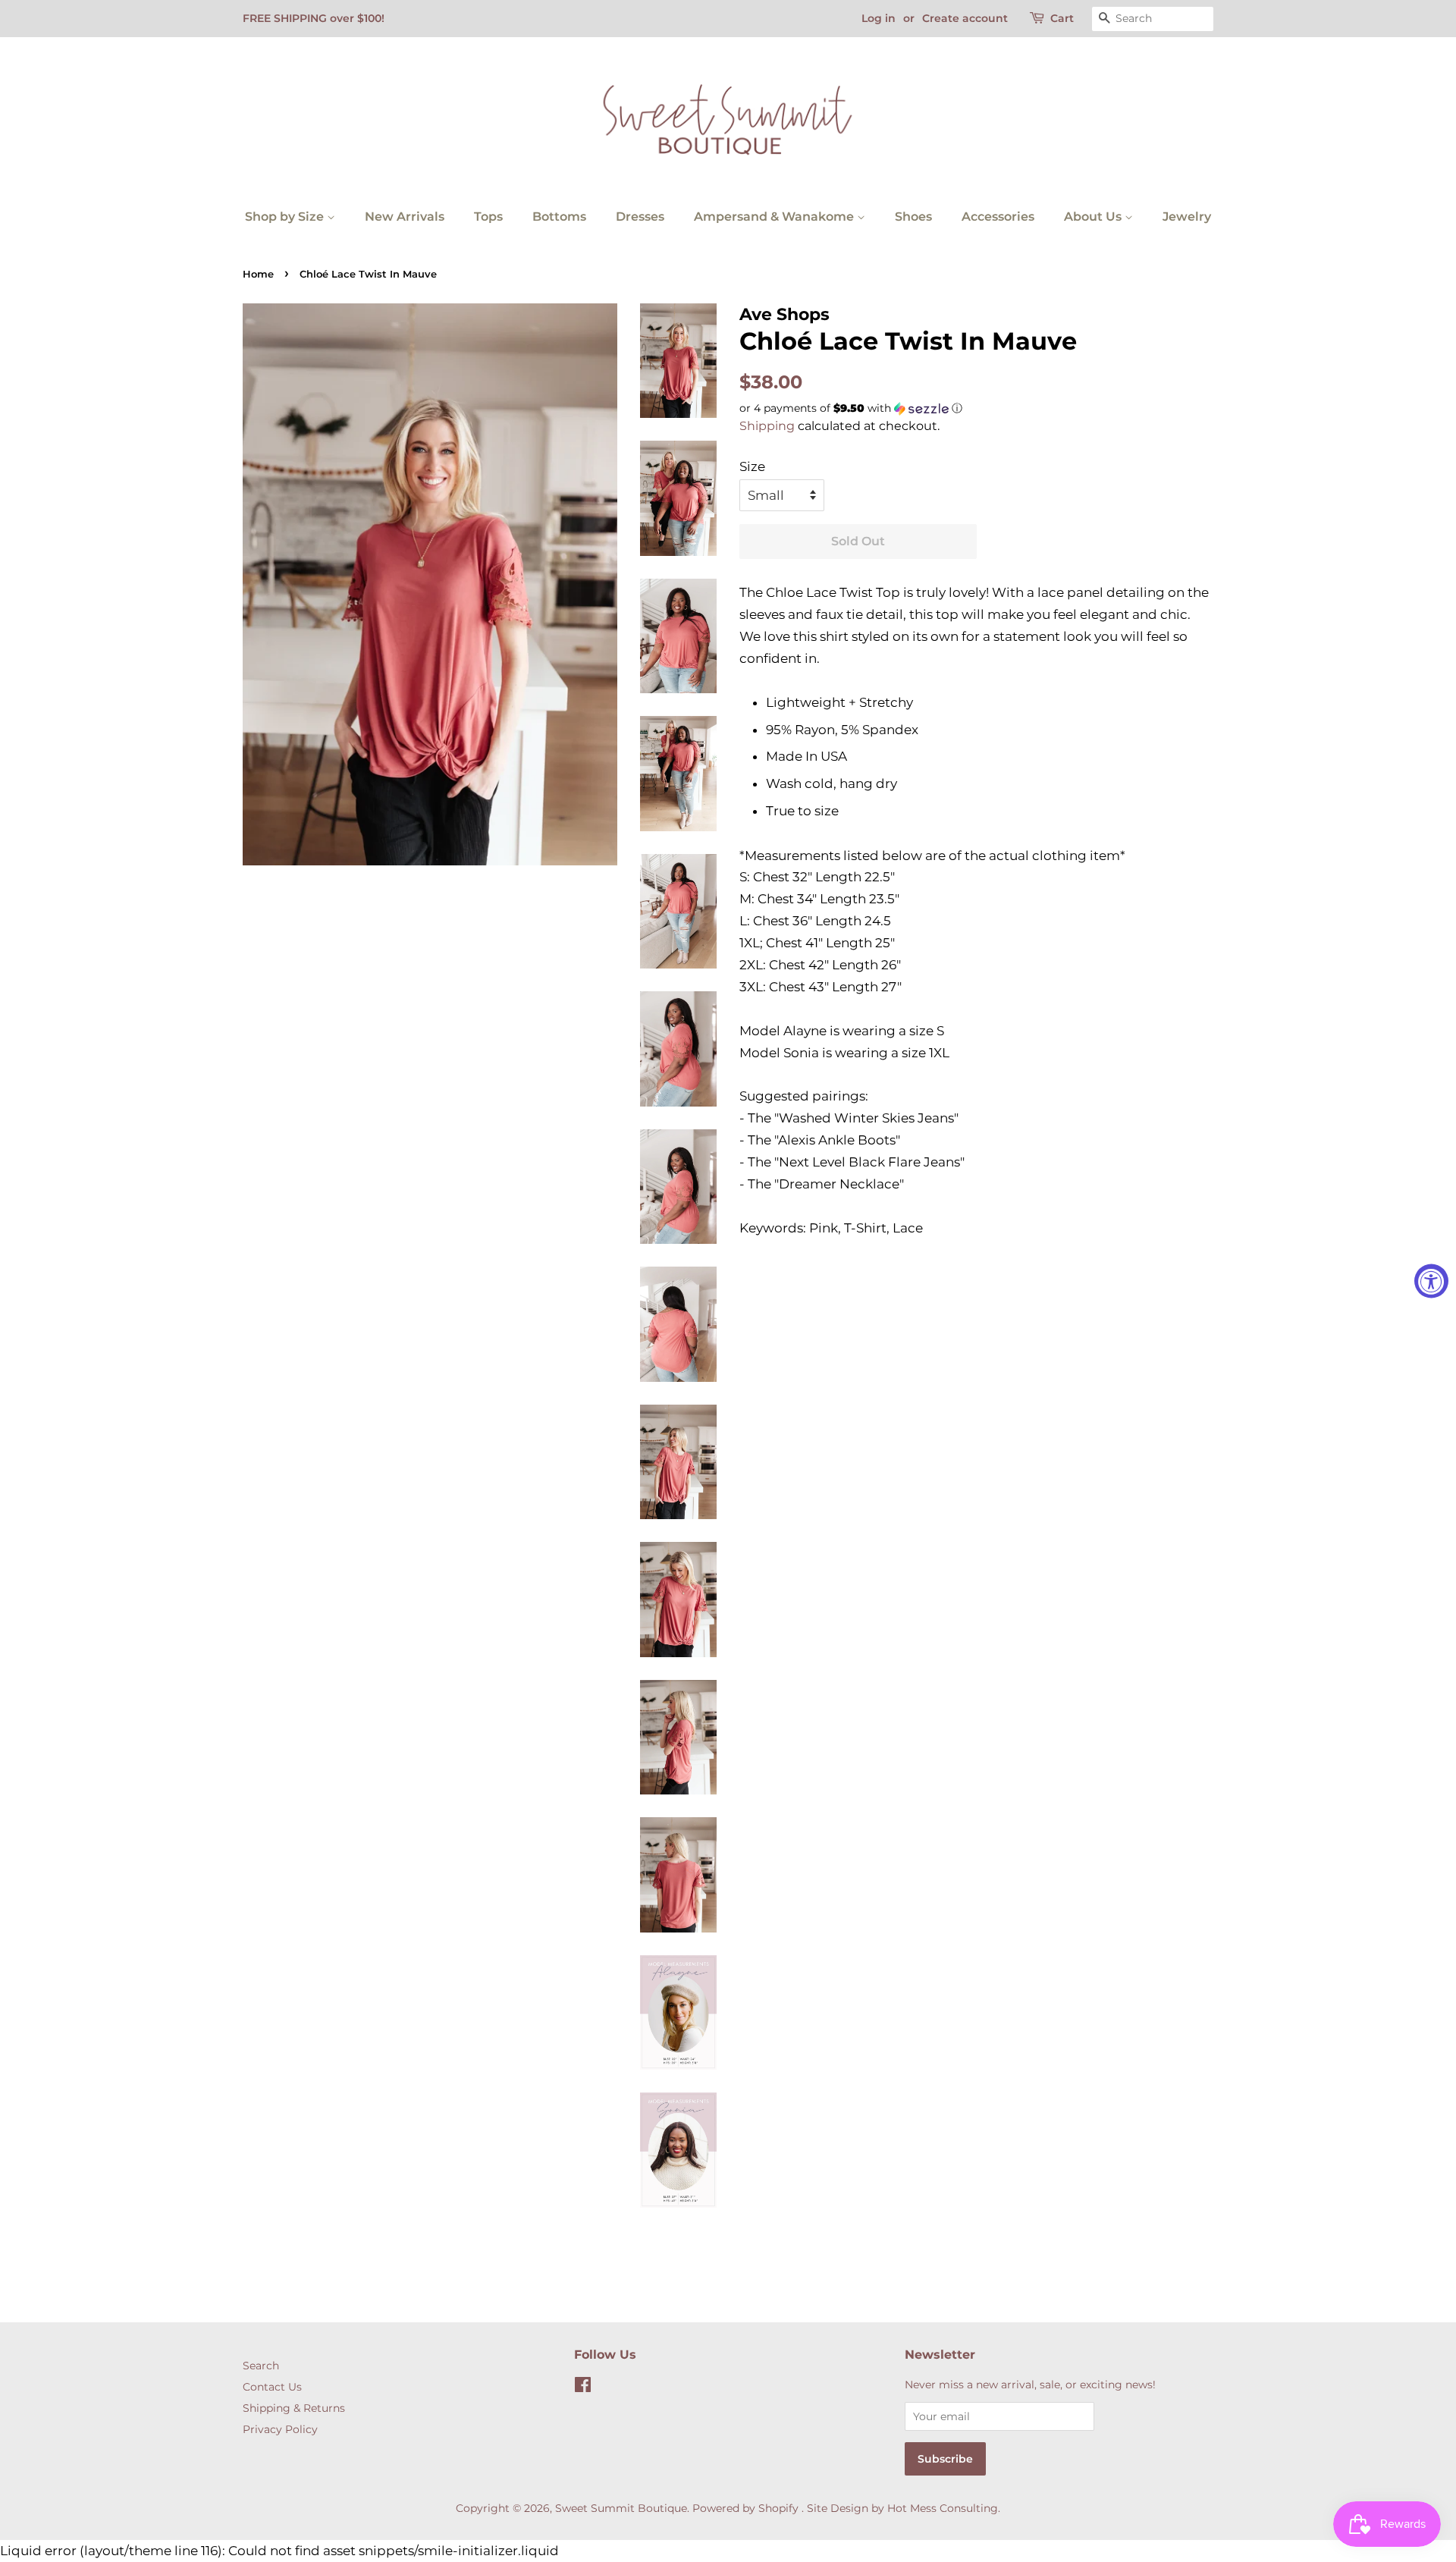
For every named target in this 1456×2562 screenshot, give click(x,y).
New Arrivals (405, 217)
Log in (879, 18)
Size (752, 466)
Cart (1062, 18)
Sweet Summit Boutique (621, 2508)
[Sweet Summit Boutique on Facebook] (583, 2388)
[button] (976, 408)
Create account (965, 18)
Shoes (913, 217)
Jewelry (1187, 217)
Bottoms (559, 217)
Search (261, 2366)
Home (258, 274)
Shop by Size (286, 217)
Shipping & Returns (294, 2408)
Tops (488, 217)
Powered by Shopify (745, 2508)
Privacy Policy (280, 2429)
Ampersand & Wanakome (775, 217)
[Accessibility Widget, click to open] (1431, 1281)
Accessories (998, 217)
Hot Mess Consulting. (944, 2508)
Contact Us (272, 2387)
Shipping (767, 426)
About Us (1094, 217)
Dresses (640, 217)
